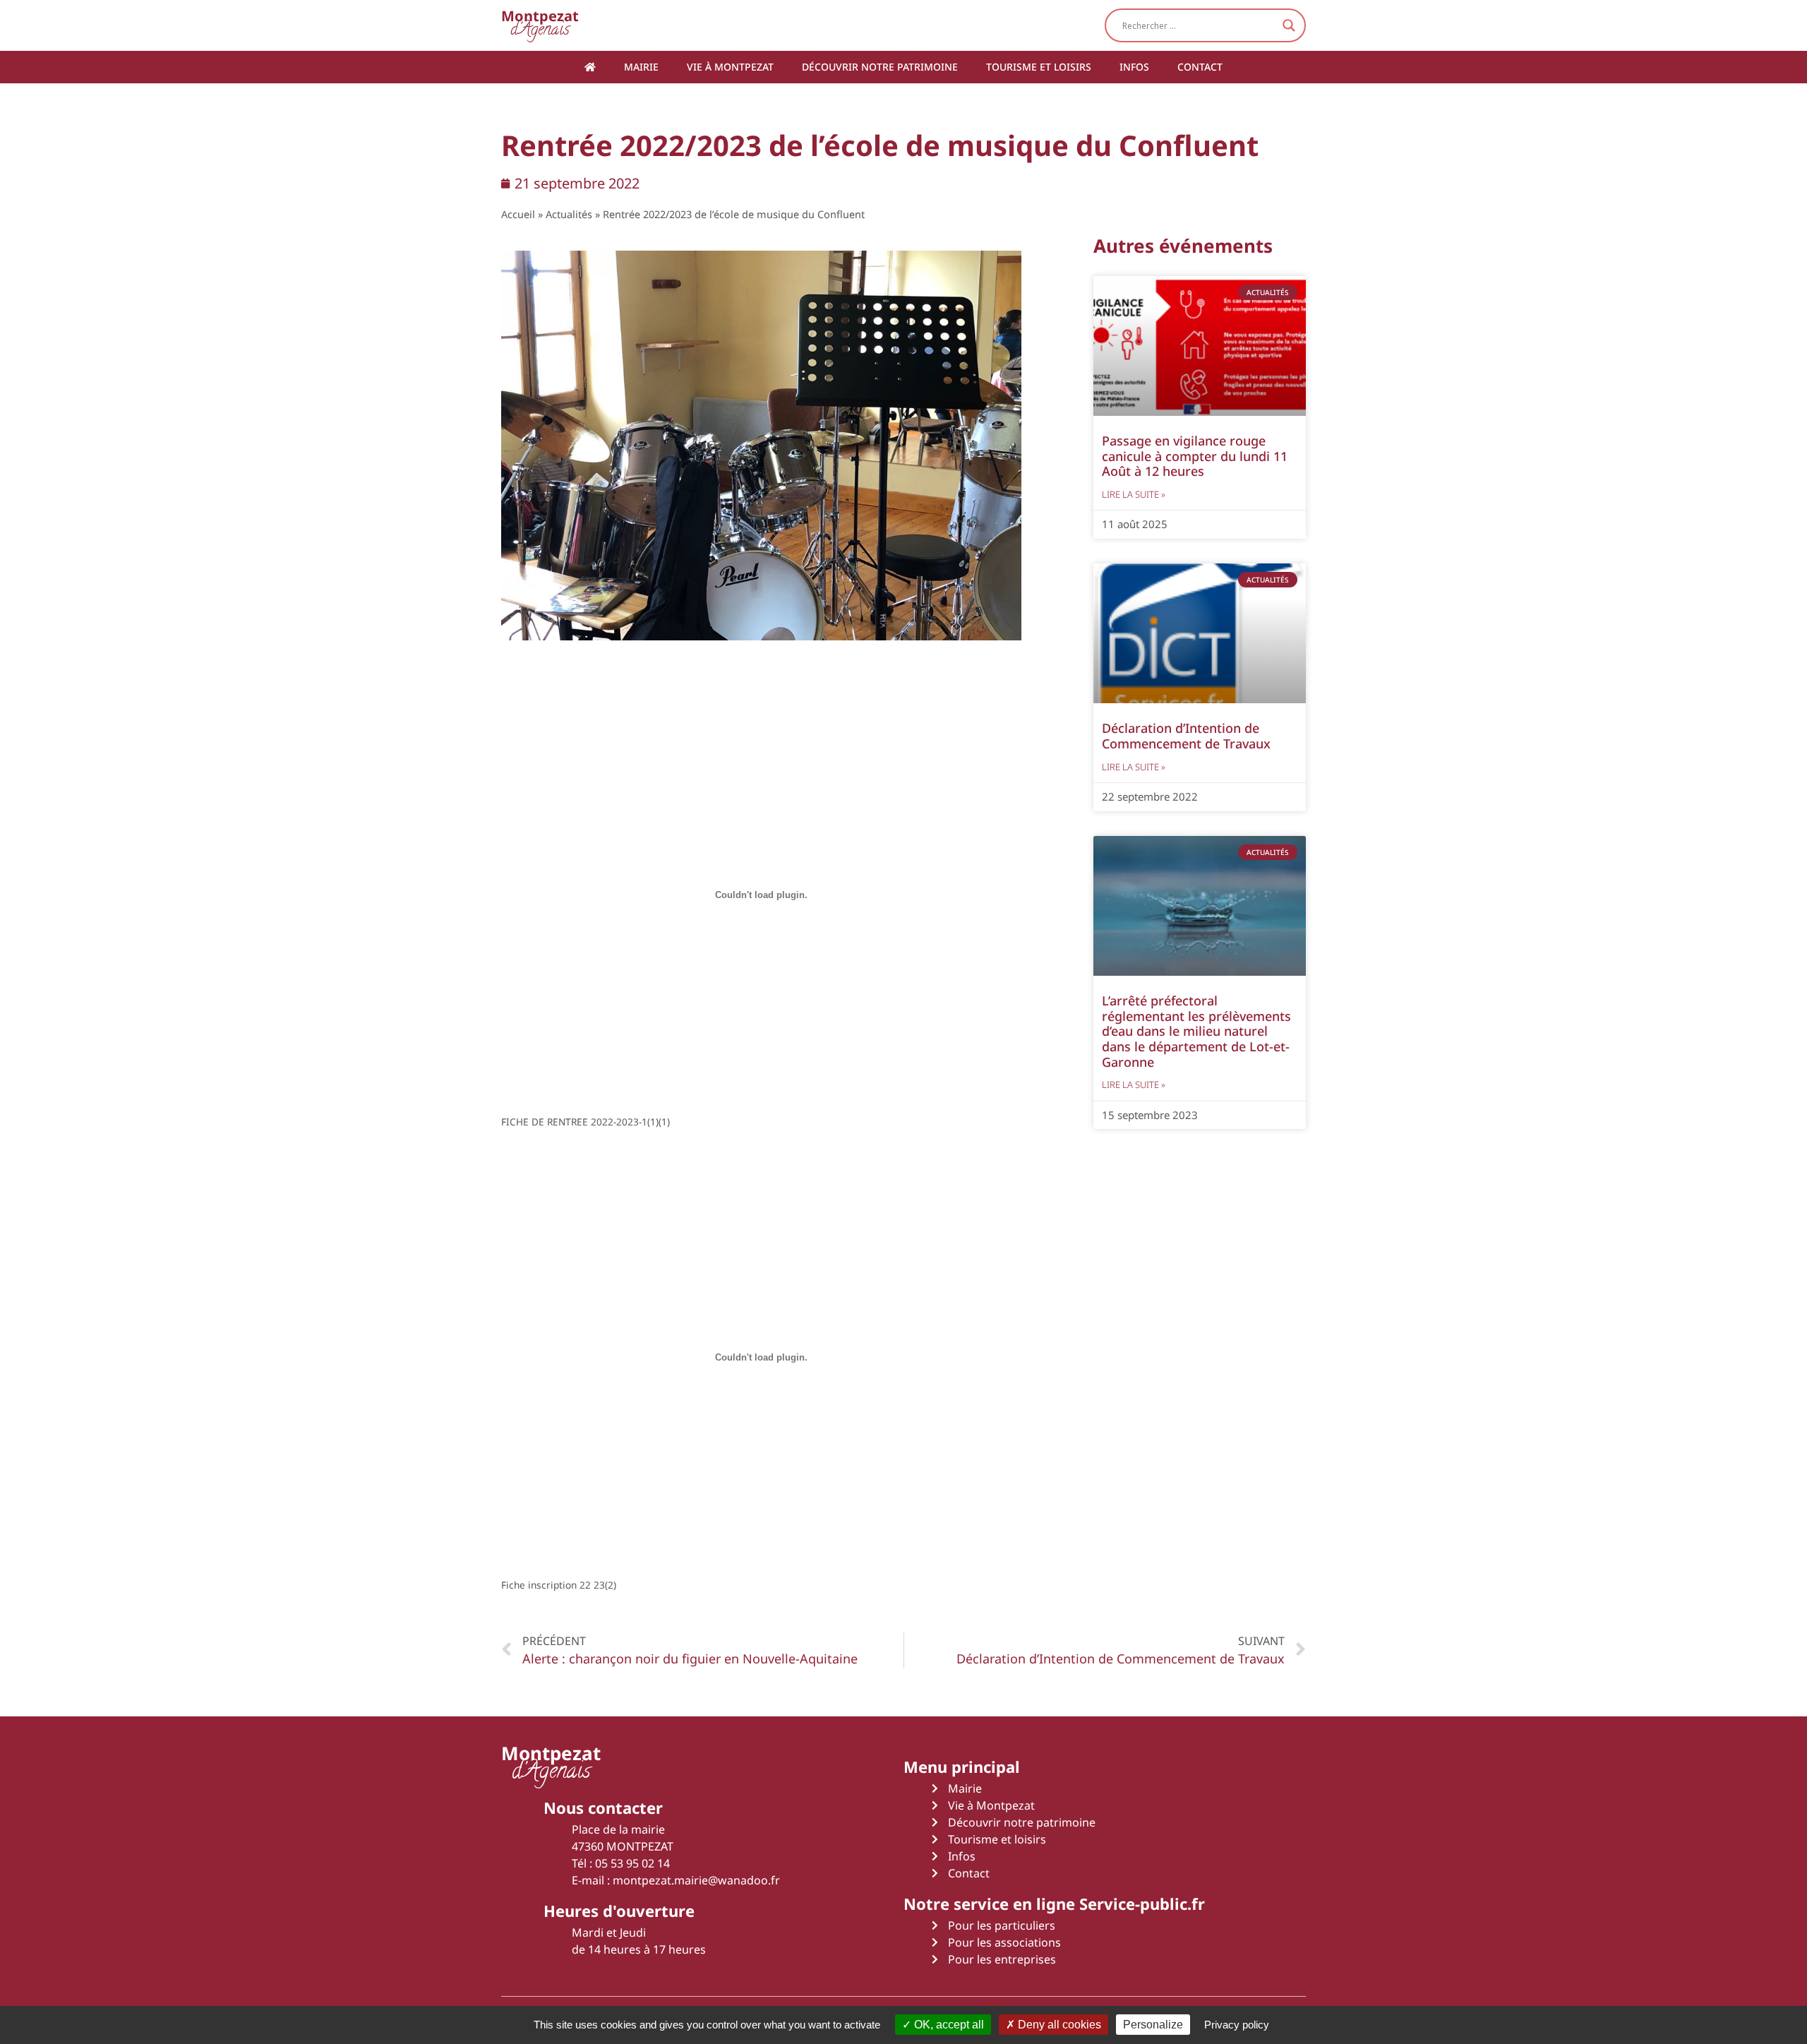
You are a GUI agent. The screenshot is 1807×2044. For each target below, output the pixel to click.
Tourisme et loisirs (1039, 67)
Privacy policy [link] (1237, 2025)
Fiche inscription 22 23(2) (559, 1585)
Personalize (1153, 2025)
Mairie (641, 67)
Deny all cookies (1058, 2025)
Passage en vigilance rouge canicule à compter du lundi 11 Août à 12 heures (1195, 456)
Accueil (518, 214)
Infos (1134, 67)
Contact (1200, 67)
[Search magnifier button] (1289, 25)
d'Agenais (540, 25)
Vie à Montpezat (730, 67)
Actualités (569, 214)
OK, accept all (948, 2025)
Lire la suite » (1134, 494)
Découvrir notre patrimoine (880, 67)
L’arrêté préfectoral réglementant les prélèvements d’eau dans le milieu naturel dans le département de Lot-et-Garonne (1196, 1031)
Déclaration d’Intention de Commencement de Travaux (1186, 736)
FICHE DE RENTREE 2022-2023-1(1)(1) (586, 1122)
